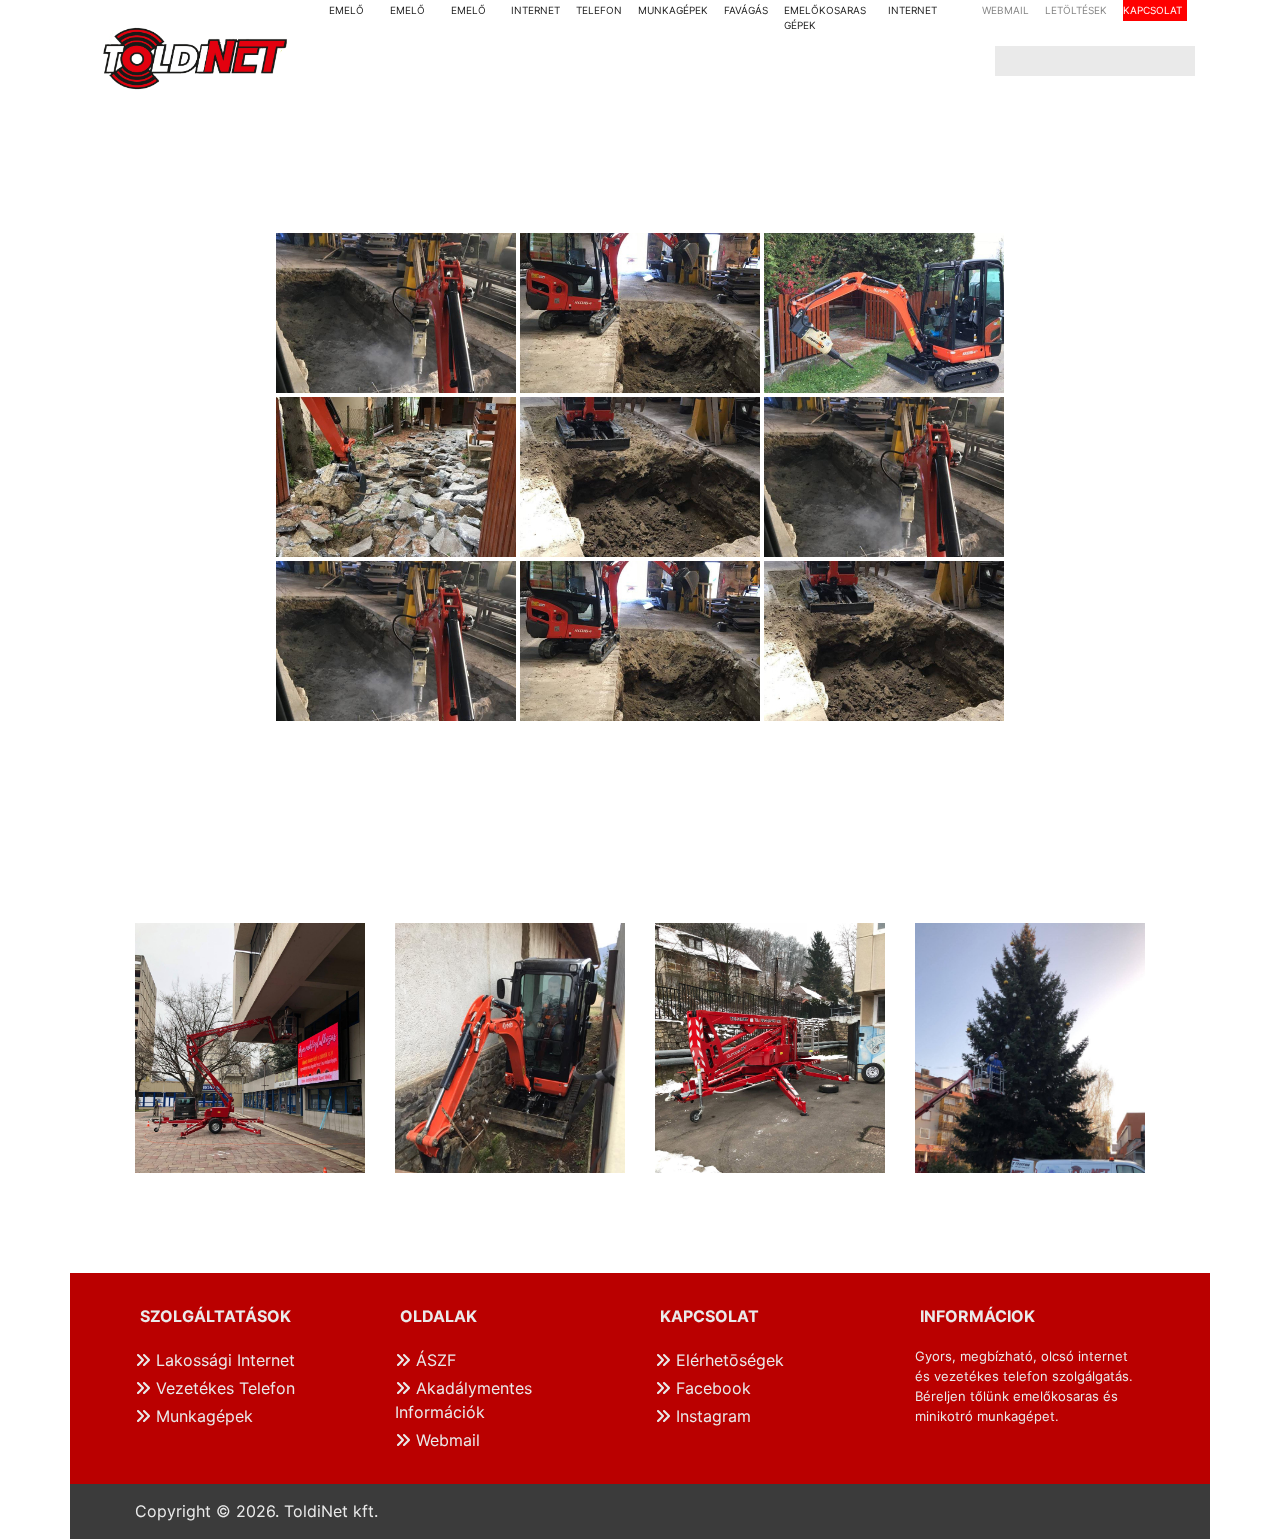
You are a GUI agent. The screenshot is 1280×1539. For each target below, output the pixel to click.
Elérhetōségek (727, 1360)
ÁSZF (433, 1360)
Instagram (711, 1416)
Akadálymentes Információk (463, 1400)
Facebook (711, 1388)
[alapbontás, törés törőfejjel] (396, 313)
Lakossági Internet (223, 1360)
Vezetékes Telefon (223, 1388)
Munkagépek (202, 1416)
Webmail (445, 1440)
